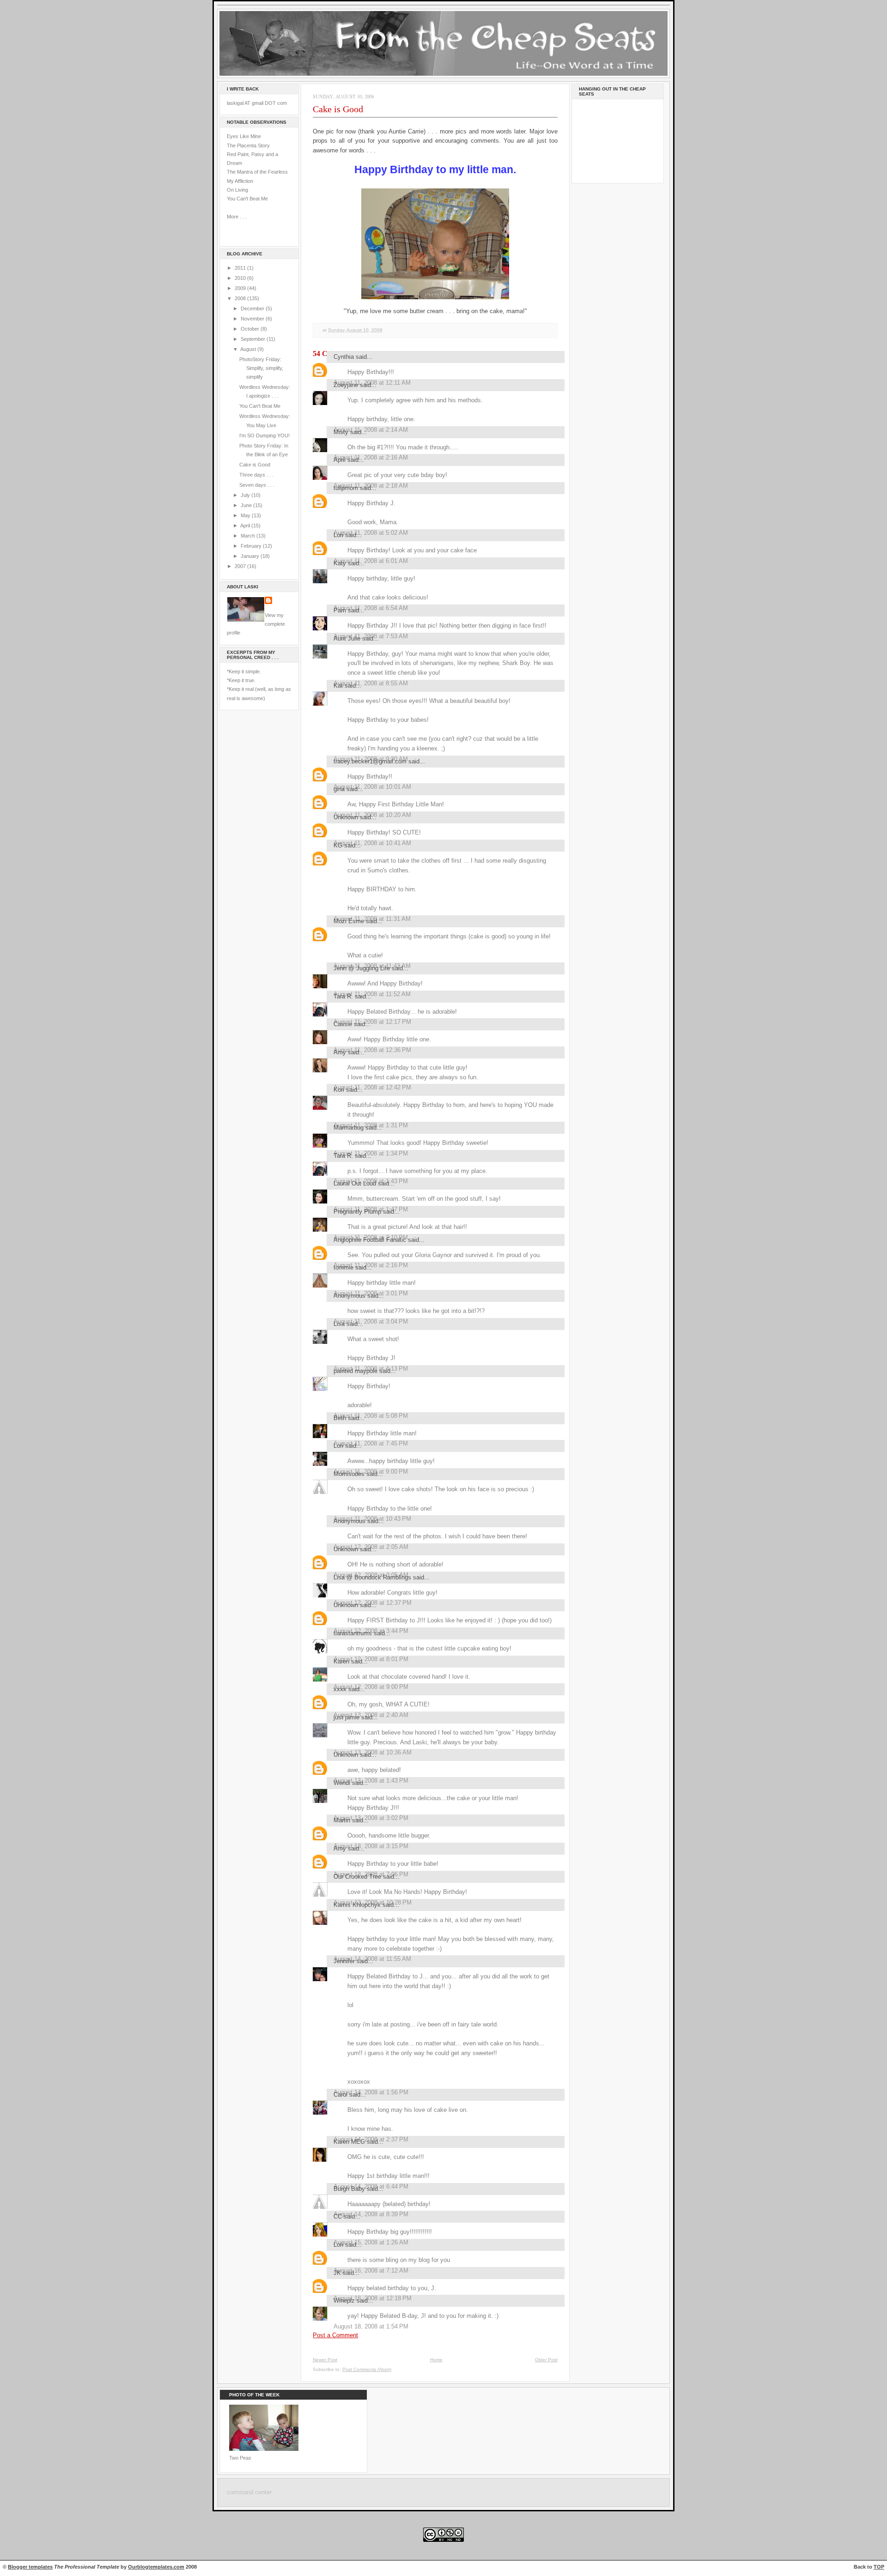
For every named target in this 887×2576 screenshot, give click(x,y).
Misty (341, 432)
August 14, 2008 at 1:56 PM (371, 2092)
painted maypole (355, 1371)
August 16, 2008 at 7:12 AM (371, 2271)
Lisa (339, 1324)
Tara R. (343, 996)
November (253, 319)
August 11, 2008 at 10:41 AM (372, 843)
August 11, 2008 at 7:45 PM (371, 1443)
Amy (340, 1052)
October (251, 329)
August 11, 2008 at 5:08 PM (371, 1416)
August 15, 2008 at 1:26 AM (371, 2242)
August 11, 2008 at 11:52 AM (372, 994)
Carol (340, 2095)
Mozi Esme (349, 921)
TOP (879, 2567)
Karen (341, 1661)
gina (339, 789)
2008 (241, 298)
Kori (339, 1090)
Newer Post (325, 2360)
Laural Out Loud (355, 1183)
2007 (241, 566)
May (246, 515)
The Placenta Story (248, 145)
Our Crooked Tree (357, 1877)
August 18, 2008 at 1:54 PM (371, 2326)
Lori (338, 535)
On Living (237, 190)
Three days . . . (256, 475)
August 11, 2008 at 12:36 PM (372, 1050)
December (253, 308)
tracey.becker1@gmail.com (370, 761)
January (251, 556)
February (252, 546)
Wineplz (344, 2301)
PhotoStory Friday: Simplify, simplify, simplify (261, 368)
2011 (241, 268)
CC (338, 2216)
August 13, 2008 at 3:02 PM (371, 1818)
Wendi (342, 1783)
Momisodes (349, 1474)
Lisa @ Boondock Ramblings (372, 1577)
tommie (343, 1267)
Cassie (343, 1024)
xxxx (340, 1689)
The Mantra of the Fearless (257, 172)
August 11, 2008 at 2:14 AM (371, 430)
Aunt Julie (347, 638)
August (249, 349)
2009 (241, 288)
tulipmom (346, 488)
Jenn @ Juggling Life (362, 968)
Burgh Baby (349, 2189)
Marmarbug (349, 1128)
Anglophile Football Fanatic (370, 1240)
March (249, 536)
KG (338, 845)
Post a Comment (335, 2335)
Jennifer (344, 1961)
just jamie (346, 1717)
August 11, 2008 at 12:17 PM (372, 1022)
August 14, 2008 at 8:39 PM (371, 2214)
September (254, 339)
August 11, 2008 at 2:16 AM (371, 457)
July (246, 495)
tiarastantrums (353, 1633)
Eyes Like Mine (244, 136)
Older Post (546, 2360)
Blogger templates (30, 2567)
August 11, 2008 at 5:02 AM (371, 533)
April (246, 526)
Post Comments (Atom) (367, 2369)
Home (436, 2360)
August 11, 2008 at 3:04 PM (371, 1321)
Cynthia (344, 357)
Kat (338, 686)
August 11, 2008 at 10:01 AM (372, 787)
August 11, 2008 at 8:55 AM (371, 683)
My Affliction (240, 181)
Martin (342, 1820)
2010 (241, 278)
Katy (340, 563)
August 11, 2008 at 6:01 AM (371, 561)
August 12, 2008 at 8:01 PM (371, 1659)
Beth (340, 1418)
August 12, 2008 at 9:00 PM (371, 1687)
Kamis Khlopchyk (357, 1905)
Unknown (346, 817)
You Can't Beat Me (247, 199)
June (247, 505)
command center (249, 2492)
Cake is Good (255, 465)
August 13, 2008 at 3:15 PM (371, 1846)
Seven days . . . (257, 485)
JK (337, 2273)
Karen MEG (349, 2142)
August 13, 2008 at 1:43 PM (371, 1781)
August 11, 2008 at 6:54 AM (371, 608)
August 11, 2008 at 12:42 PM (372, 1087)
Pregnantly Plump (357, 1212)
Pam (340, 610)
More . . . (237, 217)
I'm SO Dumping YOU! (264, 435)
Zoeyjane (346, 385)
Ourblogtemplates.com (156, 2567)
